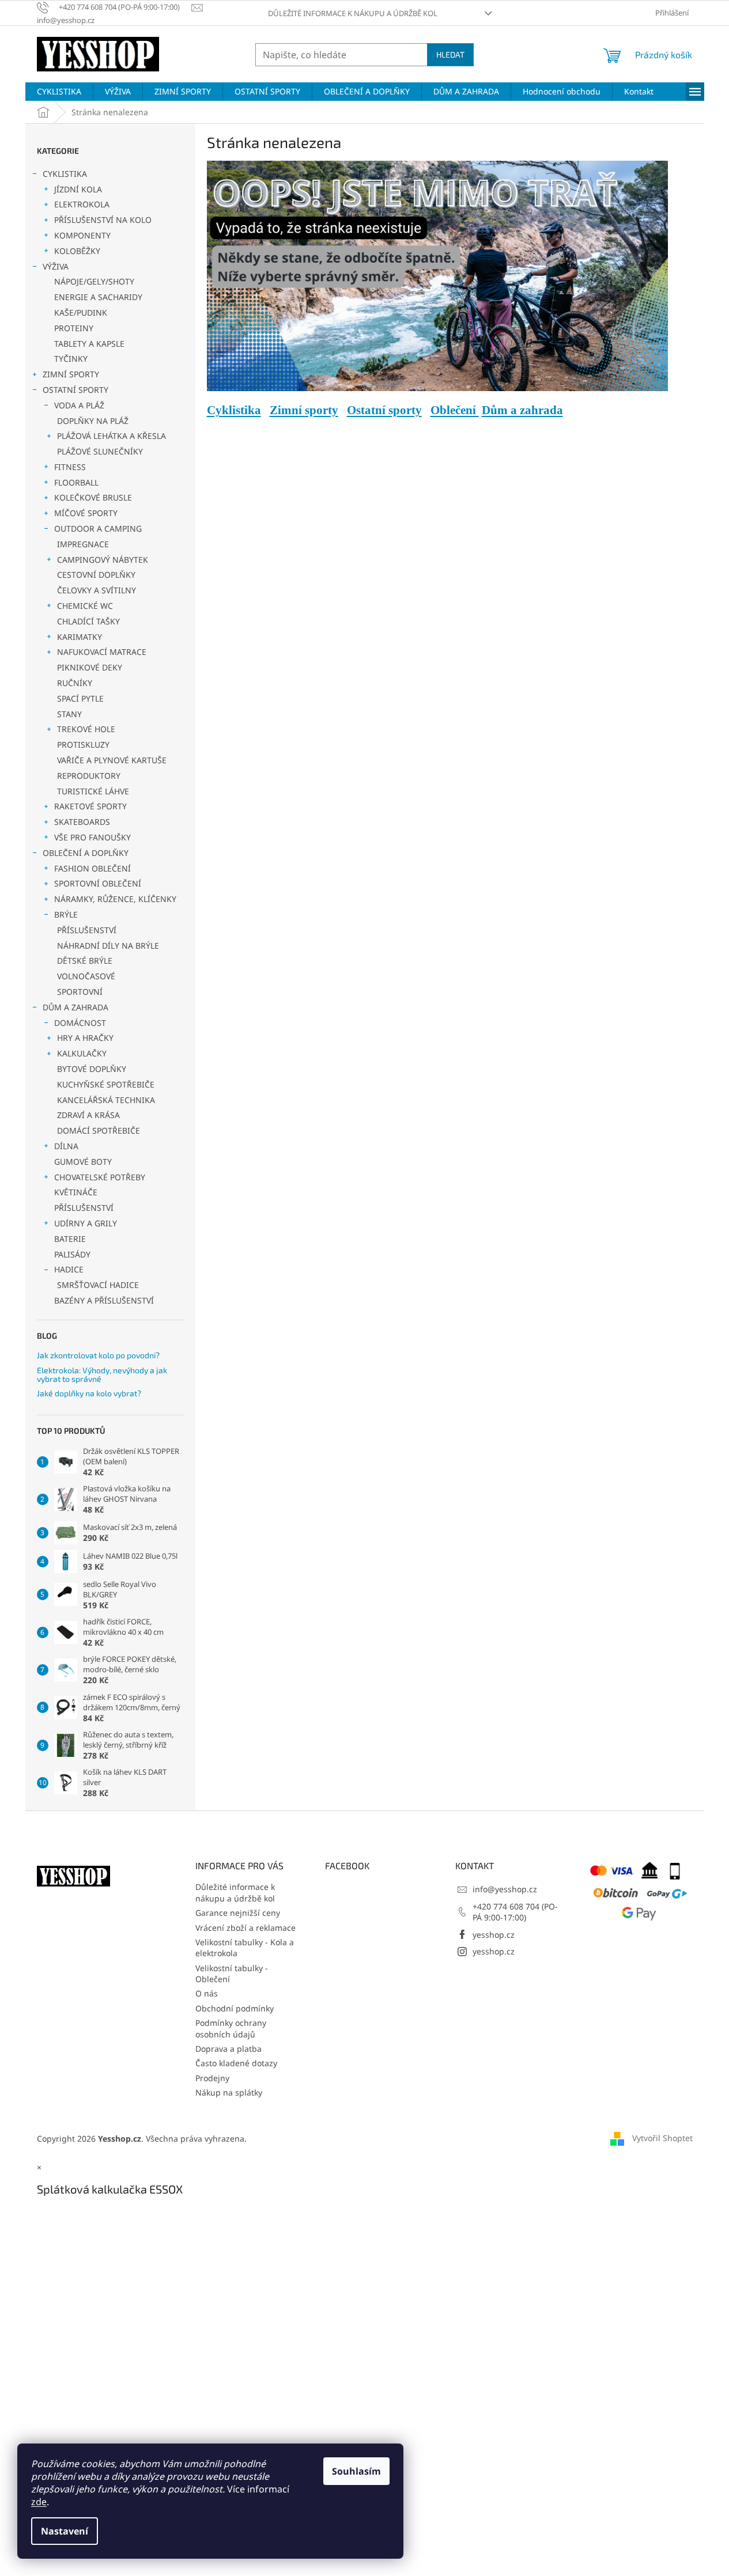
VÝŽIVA (56, 266)
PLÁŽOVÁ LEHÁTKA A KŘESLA (112, 436)
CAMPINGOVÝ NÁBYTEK (103, 560)
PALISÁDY (72, 1254)
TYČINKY (71, 359)
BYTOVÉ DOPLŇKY (92, 1069)
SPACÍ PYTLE (80, 698)
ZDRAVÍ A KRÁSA (88, 1115)
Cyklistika (234, 410)
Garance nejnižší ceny (238, 1913)
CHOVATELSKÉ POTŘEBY (100, 1177)
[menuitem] (59, 92)
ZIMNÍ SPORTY (71, 374)
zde (39, 2502)
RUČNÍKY (75, 683)
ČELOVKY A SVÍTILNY (97, 590)
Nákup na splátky (229, 2092)
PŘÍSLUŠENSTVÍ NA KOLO (103, 220)
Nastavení (65, 2531)
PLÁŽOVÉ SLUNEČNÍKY (100, 451)
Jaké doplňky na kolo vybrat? (89, 1393)
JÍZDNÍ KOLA (78, 189)
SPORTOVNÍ (80, 992)
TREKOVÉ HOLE (86, 729)
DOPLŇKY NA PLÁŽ (93, 421)
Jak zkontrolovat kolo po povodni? (98, 1355)
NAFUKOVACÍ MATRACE (102, 652)
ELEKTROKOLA (82, 204)
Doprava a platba (228, 2049)
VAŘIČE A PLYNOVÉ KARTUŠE (112, 760)
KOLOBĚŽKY (77, 251)
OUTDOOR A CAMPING (98, 529)
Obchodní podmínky (235, 2008)
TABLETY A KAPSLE (89, 344)
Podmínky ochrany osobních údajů (231, 2028)
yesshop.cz (494, 1935)
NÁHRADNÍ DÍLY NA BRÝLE (108, 946)
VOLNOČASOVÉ (86, 976)
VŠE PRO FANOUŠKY (92, 837)
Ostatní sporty (384, 410)
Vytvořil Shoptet (662, 2138)
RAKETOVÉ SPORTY (90, 806)
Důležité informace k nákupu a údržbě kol (353, 13)
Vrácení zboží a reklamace (245, 1928)
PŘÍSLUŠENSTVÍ (87, 930)
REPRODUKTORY (89, 776)
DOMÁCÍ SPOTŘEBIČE (99, 1130)
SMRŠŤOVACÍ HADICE (98, 1285)
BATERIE (70, 1239)
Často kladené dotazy (236, 2063)
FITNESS (70, 467)
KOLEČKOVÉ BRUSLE (93, 497)
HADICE (69, 1269)
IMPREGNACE (83, 544)
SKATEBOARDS (82, 822)
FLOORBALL (76, 482)
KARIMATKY (80, 637)
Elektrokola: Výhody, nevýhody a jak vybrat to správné (102, 1375)
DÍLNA (66, 1146)
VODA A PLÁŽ (79, 405)
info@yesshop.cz (505, 1889)
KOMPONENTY (82, 235)
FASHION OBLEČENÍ (92, 868)
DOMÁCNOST (80, 1023)
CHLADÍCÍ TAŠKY (88, 621)
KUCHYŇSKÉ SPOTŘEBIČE (106, 1084)
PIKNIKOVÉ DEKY (90, 667)
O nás (207, 1993)
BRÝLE (66, 914)
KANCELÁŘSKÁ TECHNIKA (106, 1100)
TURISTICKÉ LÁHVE (93, 791)
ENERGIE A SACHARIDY (98, 297)
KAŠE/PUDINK (81, 312)
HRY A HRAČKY (85, 1038)
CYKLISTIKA (65, 174)
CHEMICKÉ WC (85, 606)
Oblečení (455, 410)
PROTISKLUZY (83, 745)
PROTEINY (74, 328)
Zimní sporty (304, 410)
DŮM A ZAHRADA (75, 1007)
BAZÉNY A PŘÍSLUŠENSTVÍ (104, 1300)
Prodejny (212, 2078)
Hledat (450, 54)
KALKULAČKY (82, 1053)
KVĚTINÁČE (76, 1192)
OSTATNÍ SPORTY (75, 390)
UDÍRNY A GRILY (86, 1223)
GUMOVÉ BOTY (83, 1162)
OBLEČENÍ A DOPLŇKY (86, 853)
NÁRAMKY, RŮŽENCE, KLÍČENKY (115, 899)
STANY (69, 714)
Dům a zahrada (522, 410)
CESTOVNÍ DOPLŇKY (96, 575)
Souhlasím (356, 2471)
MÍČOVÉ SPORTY (86, 513)
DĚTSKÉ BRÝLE (85, 961)
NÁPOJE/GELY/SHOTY (94, 281)
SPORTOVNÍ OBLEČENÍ (98, 883)
